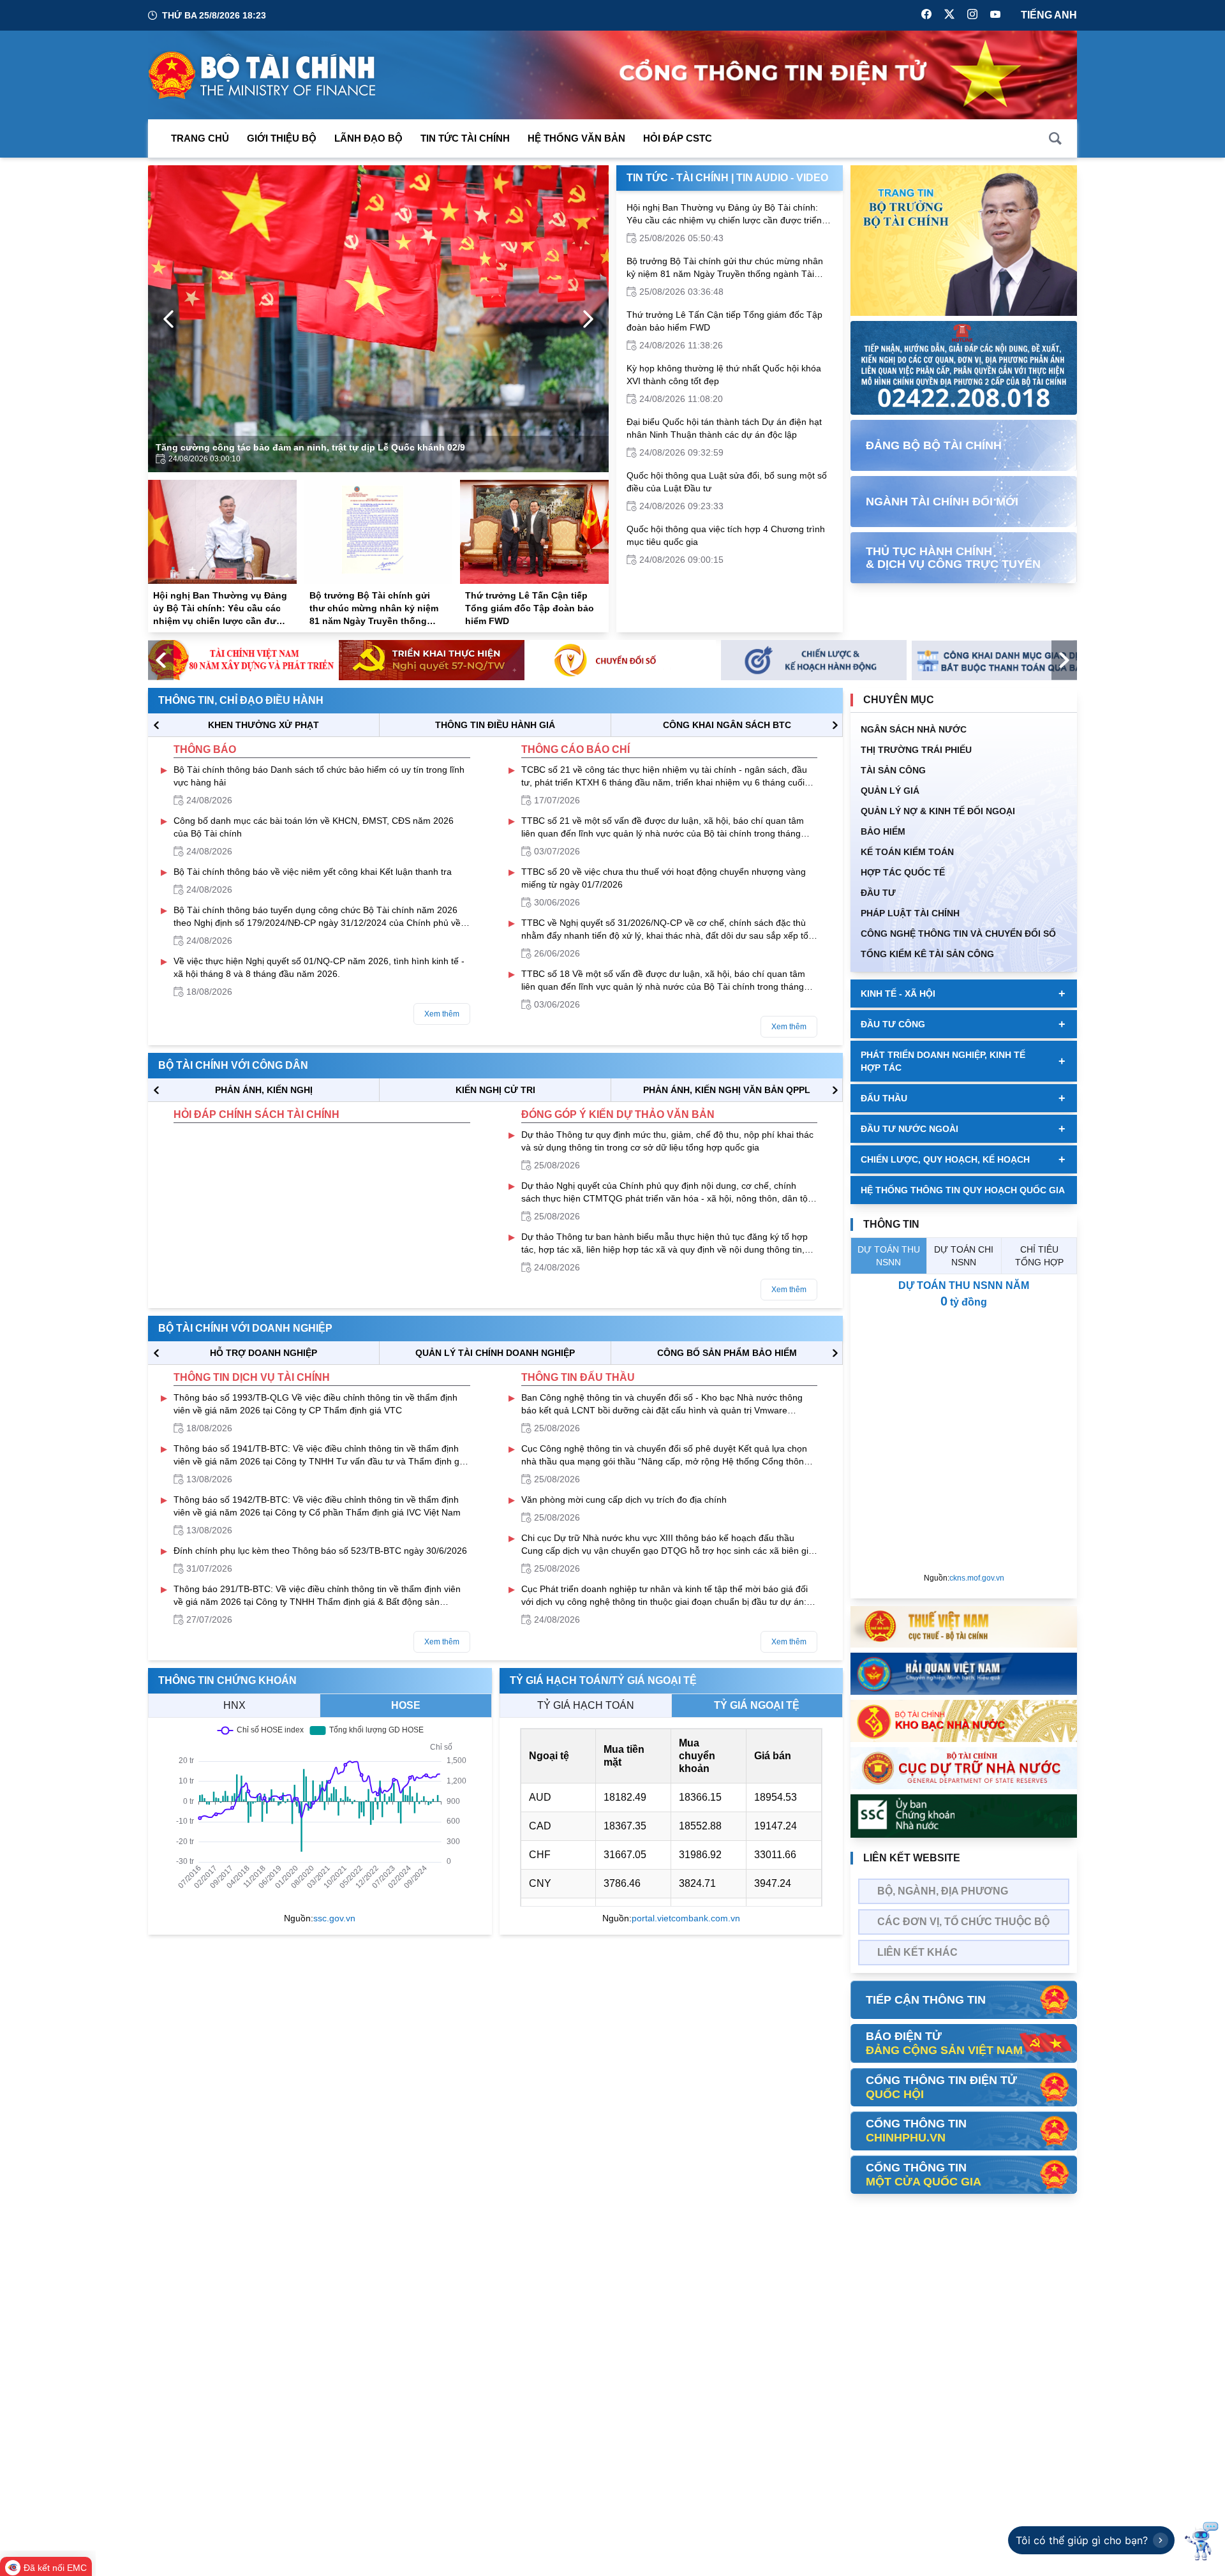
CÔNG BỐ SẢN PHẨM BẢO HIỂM (727, 1353)
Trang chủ (200, 138)
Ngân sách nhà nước (914, 729)
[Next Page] (588, 319)
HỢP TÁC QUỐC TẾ (903, 872)
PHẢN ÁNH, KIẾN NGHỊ (264, 1090)
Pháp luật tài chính (910, 913)
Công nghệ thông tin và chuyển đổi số (958, 934)
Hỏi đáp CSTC (678, 138)
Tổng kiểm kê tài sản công (927, 954)
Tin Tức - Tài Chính (678, 178)
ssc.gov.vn (334, 1918)
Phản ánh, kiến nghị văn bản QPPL (727, 1090)
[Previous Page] (168, 319)
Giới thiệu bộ (282, 138)
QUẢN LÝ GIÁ (890, 791)
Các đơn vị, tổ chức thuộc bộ (963, 1922)
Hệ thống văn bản (576, 138)
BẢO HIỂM (883, 831)
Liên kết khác (917, 1952)
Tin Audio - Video (782, 178)
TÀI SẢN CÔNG (893, 770)
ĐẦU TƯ (878, 893)
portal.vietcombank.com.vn (686, 1918)
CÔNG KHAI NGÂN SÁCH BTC (727, 725)
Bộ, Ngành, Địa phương (943, 1891)
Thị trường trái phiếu (916, 750)
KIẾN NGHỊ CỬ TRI (495, 1090)
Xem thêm (442, 1014)
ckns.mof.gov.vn (977, 1578)
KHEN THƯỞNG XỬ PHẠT (264, 725)
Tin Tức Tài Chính (465, 138)
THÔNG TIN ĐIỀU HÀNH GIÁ (495, 725)
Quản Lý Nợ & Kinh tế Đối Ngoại (938, 811)
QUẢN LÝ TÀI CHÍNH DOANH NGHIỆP (495, 1353)
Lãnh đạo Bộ (368, 138)
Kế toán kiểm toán (907, 852)
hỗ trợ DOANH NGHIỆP (264, 1353)
